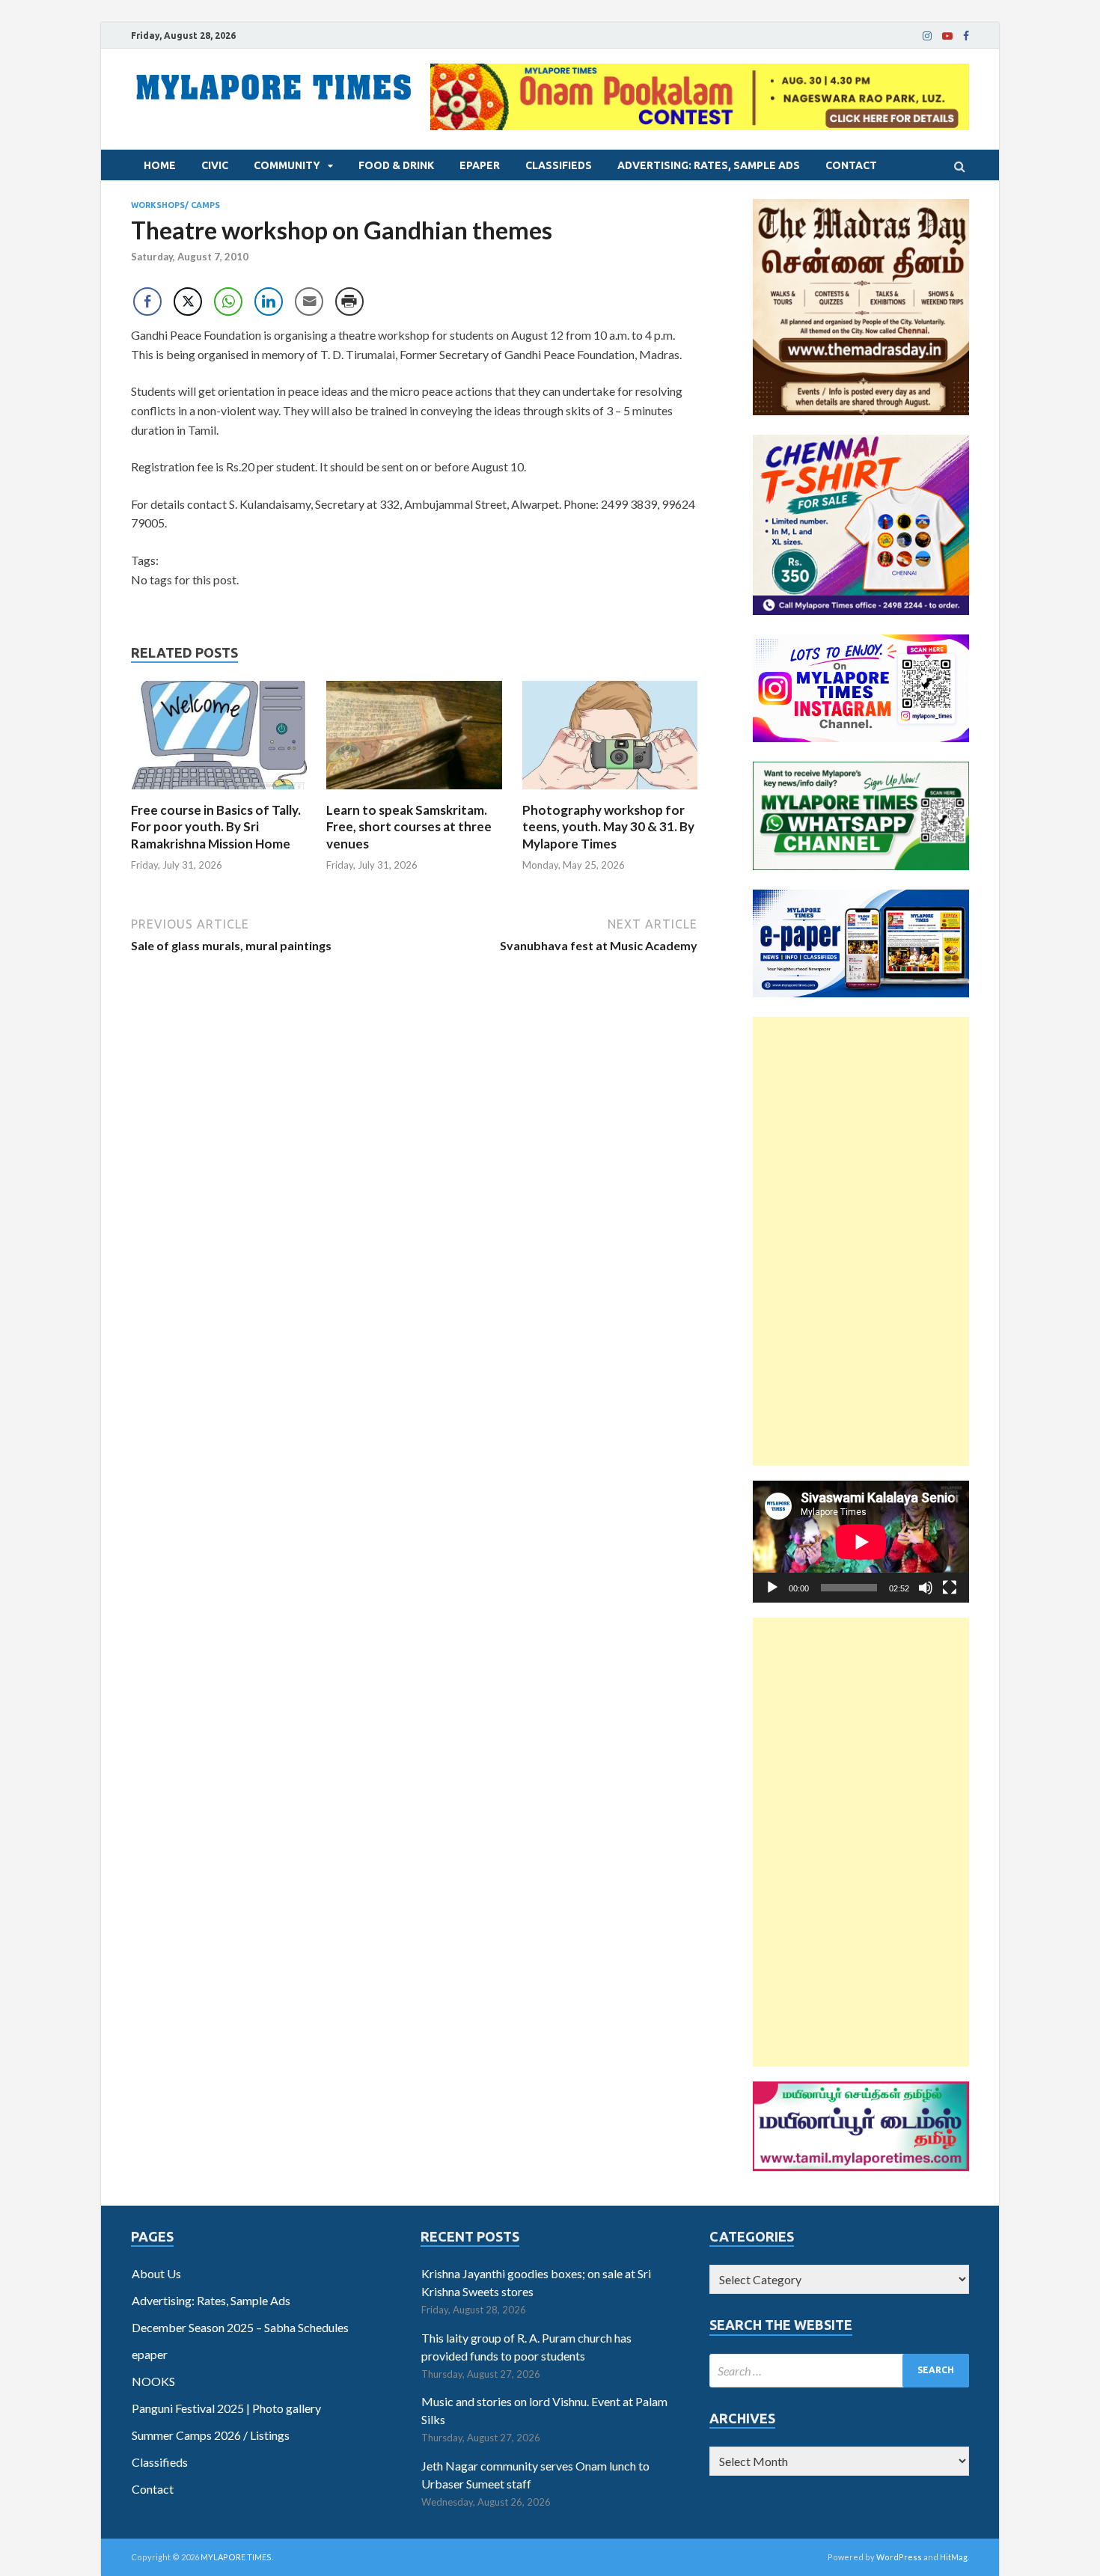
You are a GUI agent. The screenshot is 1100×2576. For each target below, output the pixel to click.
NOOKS (153, 2381)
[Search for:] (839, 2371)
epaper (480, 165)
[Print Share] (349, 302)
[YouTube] (947, 36)
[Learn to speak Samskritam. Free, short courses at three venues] (414, 793)
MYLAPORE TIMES (236, 2557)
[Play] (772, 1588)
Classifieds (559, 165)
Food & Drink (396, 165)
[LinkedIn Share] (269, 302)
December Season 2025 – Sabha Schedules (240, 2327)
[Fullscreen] (950, 1588)
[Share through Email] (309, 302)
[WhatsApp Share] (228, 302)
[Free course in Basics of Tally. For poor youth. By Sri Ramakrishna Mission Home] (219, 793)
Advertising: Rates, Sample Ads (709, 165)
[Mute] (926, 1588)
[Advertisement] (861, 1241)
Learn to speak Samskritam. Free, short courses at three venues (409, 826)
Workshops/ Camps (175, 205)
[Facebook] (966, 36)
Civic (215, 165)
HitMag (954, 2557)
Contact (851, 165)
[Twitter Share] (188, 302)
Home (160, 165)
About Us (156, 2273)
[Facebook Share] (147, 302)
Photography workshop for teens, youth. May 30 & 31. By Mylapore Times (608, 826)
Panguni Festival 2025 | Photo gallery (226, 2408)
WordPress (899, 2557)
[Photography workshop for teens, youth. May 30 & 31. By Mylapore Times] (610, 793)
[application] (861, 1542)
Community (287, 165)
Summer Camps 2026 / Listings (211, 2435)
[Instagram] (927, 36)
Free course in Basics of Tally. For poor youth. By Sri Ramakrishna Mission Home (216, 826)
